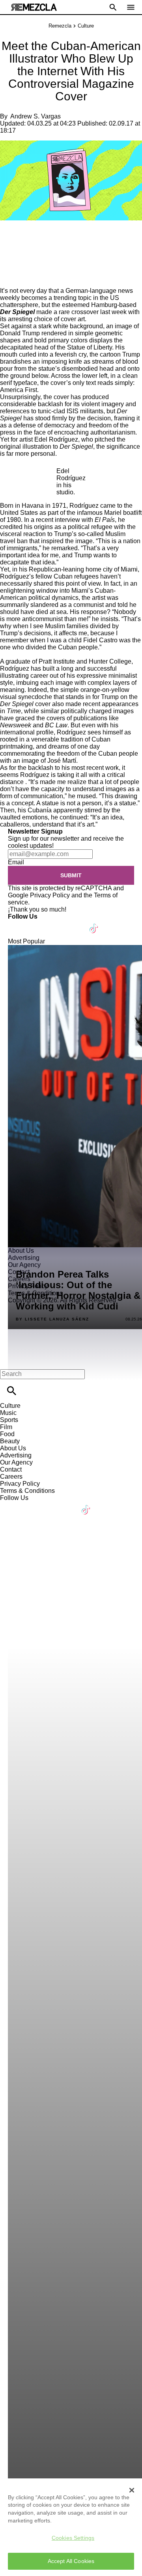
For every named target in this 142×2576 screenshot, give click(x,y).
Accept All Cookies (71, 2561)
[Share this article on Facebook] (29, 238)
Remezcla (60, 26)
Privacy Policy (50, 895)
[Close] (132, 2490)
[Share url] (9, 278)
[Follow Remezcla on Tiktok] (94, 924)
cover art (73, 319)
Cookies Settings (73, 2538)
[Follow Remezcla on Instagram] (56, 924)
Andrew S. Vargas (35, 116)
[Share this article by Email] (67, 238)
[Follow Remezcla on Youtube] (76, 924)
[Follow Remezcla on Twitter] (37, 924)
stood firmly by (55, 418)
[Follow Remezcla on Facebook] (18, 924)
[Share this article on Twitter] (48, 238)
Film (6, 1427)
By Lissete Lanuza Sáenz (52, 1319)
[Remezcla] (34, 7)
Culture (86, 26)
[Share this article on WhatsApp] (10, 238)
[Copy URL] (19, 261)
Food (7, 1434)
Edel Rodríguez (56, 439)
